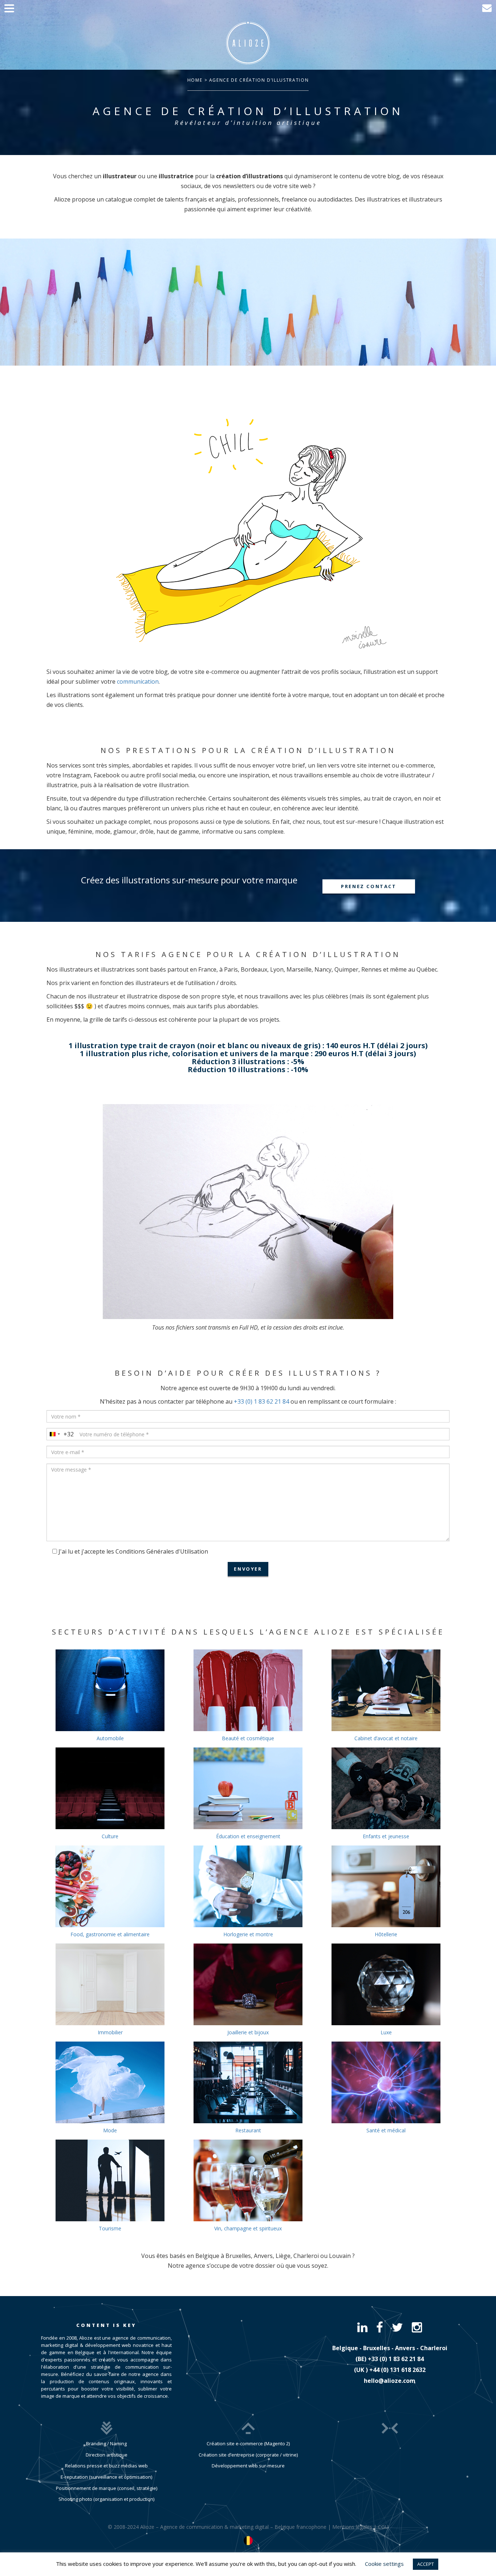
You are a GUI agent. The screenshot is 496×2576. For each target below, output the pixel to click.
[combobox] (60, 1434)
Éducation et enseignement (248, 1836)
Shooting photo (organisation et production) (106, 2499)
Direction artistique (107, 2455)
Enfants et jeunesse (386, 1836)
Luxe (386, 2032)
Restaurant (248, 2130)
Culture (110, 1836)
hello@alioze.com (390, 2381)
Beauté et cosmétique (248, 1738)
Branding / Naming (106, 2443)
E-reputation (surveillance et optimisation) (106, 2477)
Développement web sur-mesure (248, 2466)
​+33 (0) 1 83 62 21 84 (396, 2359)
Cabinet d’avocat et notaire (386, 1738)
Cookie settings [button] (384, 2564)
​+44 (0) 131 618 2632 (397, 2370)
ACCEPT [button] (426, 2564)
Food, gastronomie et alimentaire (110, 1934)
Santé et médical (386, 2130)
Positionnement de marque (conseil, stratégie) (107, 2488)
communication (138, 681)
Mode (110, 2130)
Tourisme (110, 2228)
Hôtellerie (386, 1934)
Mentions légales (352, 2527)
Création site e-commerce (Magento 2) (248, 2443)
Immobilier (110, 2032)
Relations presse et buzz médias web (106, 2466)
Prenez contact (369, 886)
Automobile (110, 1738)
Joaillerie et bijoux (248, 2032)
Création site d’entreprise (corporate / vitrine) (248, 2455)
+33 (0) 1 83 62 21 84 (261, 1401)
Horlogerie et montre (248, 1934)
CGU (383, 2527)
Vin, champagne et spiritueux (248, 2228)
